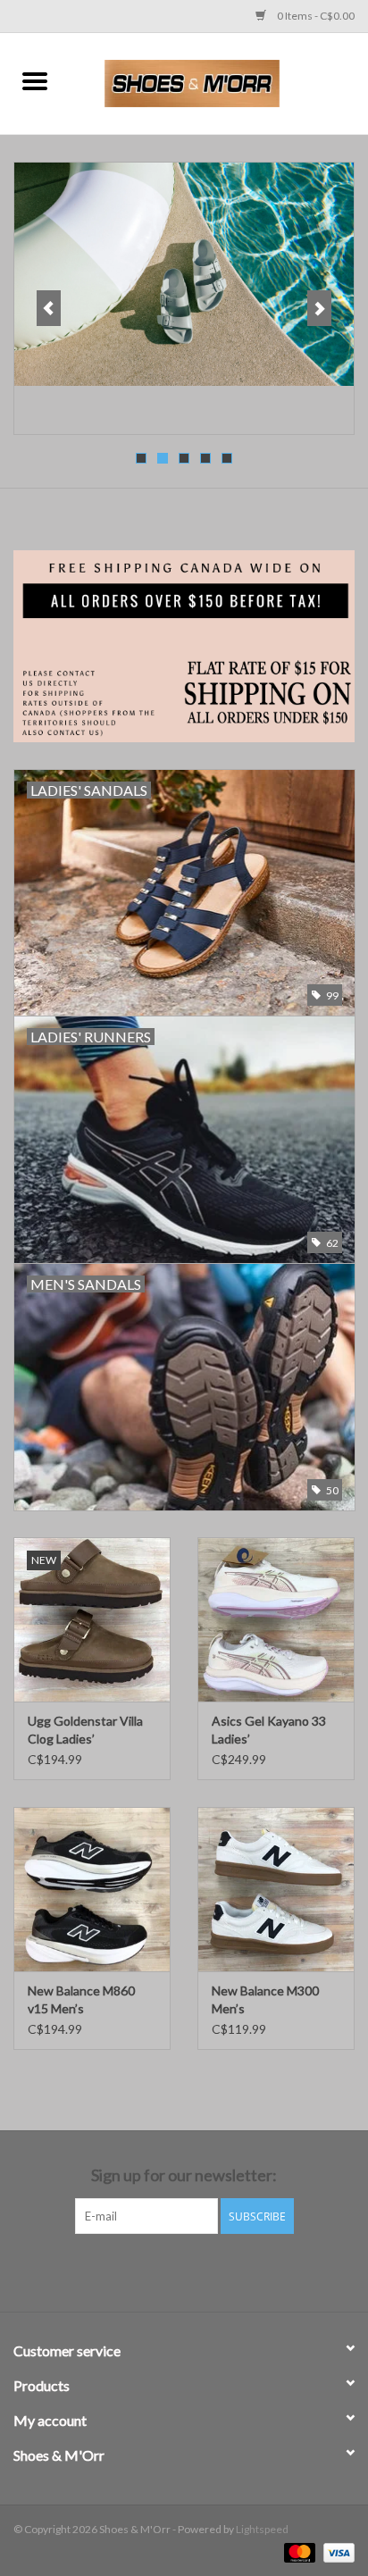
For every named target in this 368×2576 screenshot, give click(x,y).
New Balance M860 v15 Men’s (81, 1999)
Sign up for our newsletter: (184, 2175)
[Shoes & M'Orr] (219, 82)
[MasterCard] (297, 2551)
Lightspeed (262, 2529)
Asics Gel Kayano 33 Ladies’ (269, 1730)
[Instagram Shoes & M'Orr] (200, 2271)
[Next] (319, 308)
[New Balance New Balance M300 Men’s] (276, 1889)
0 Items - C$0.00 (315, 16)
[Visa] (336, 2551)
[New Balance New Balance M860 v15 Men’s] (92, 1889)
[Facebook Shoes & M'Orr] (169, 2271)
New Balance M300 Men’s (265, 1999)
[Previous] (49, 308)
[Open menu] (35, 80)
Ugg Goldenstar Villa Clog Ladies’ (85, 1730)
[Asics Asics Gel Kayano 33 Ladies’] (276, 1619)
